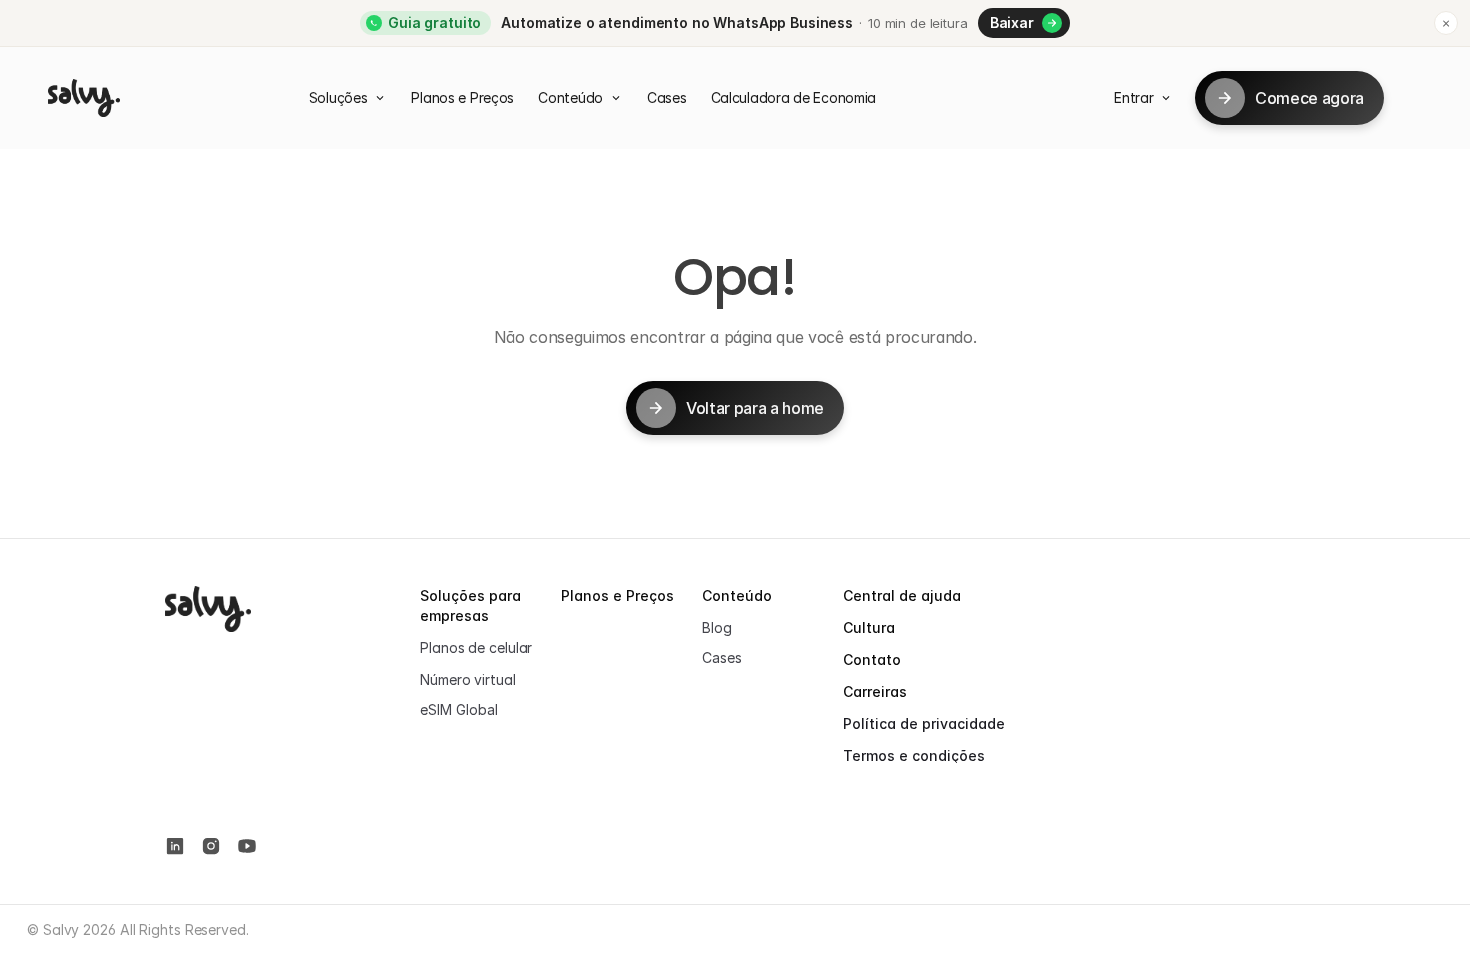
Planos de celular (476, 647)
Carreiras (875, 691)
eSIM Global (459, 709)
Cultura (869, 627)
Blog (717, 627)
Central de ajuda (902, 595)
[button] (1024, 23)
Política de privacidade (924, 723)
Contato (872, 659)
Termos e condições (914, 755)
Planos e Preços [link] (617, 595)
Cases (722, 657)
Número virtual (468, 679)
